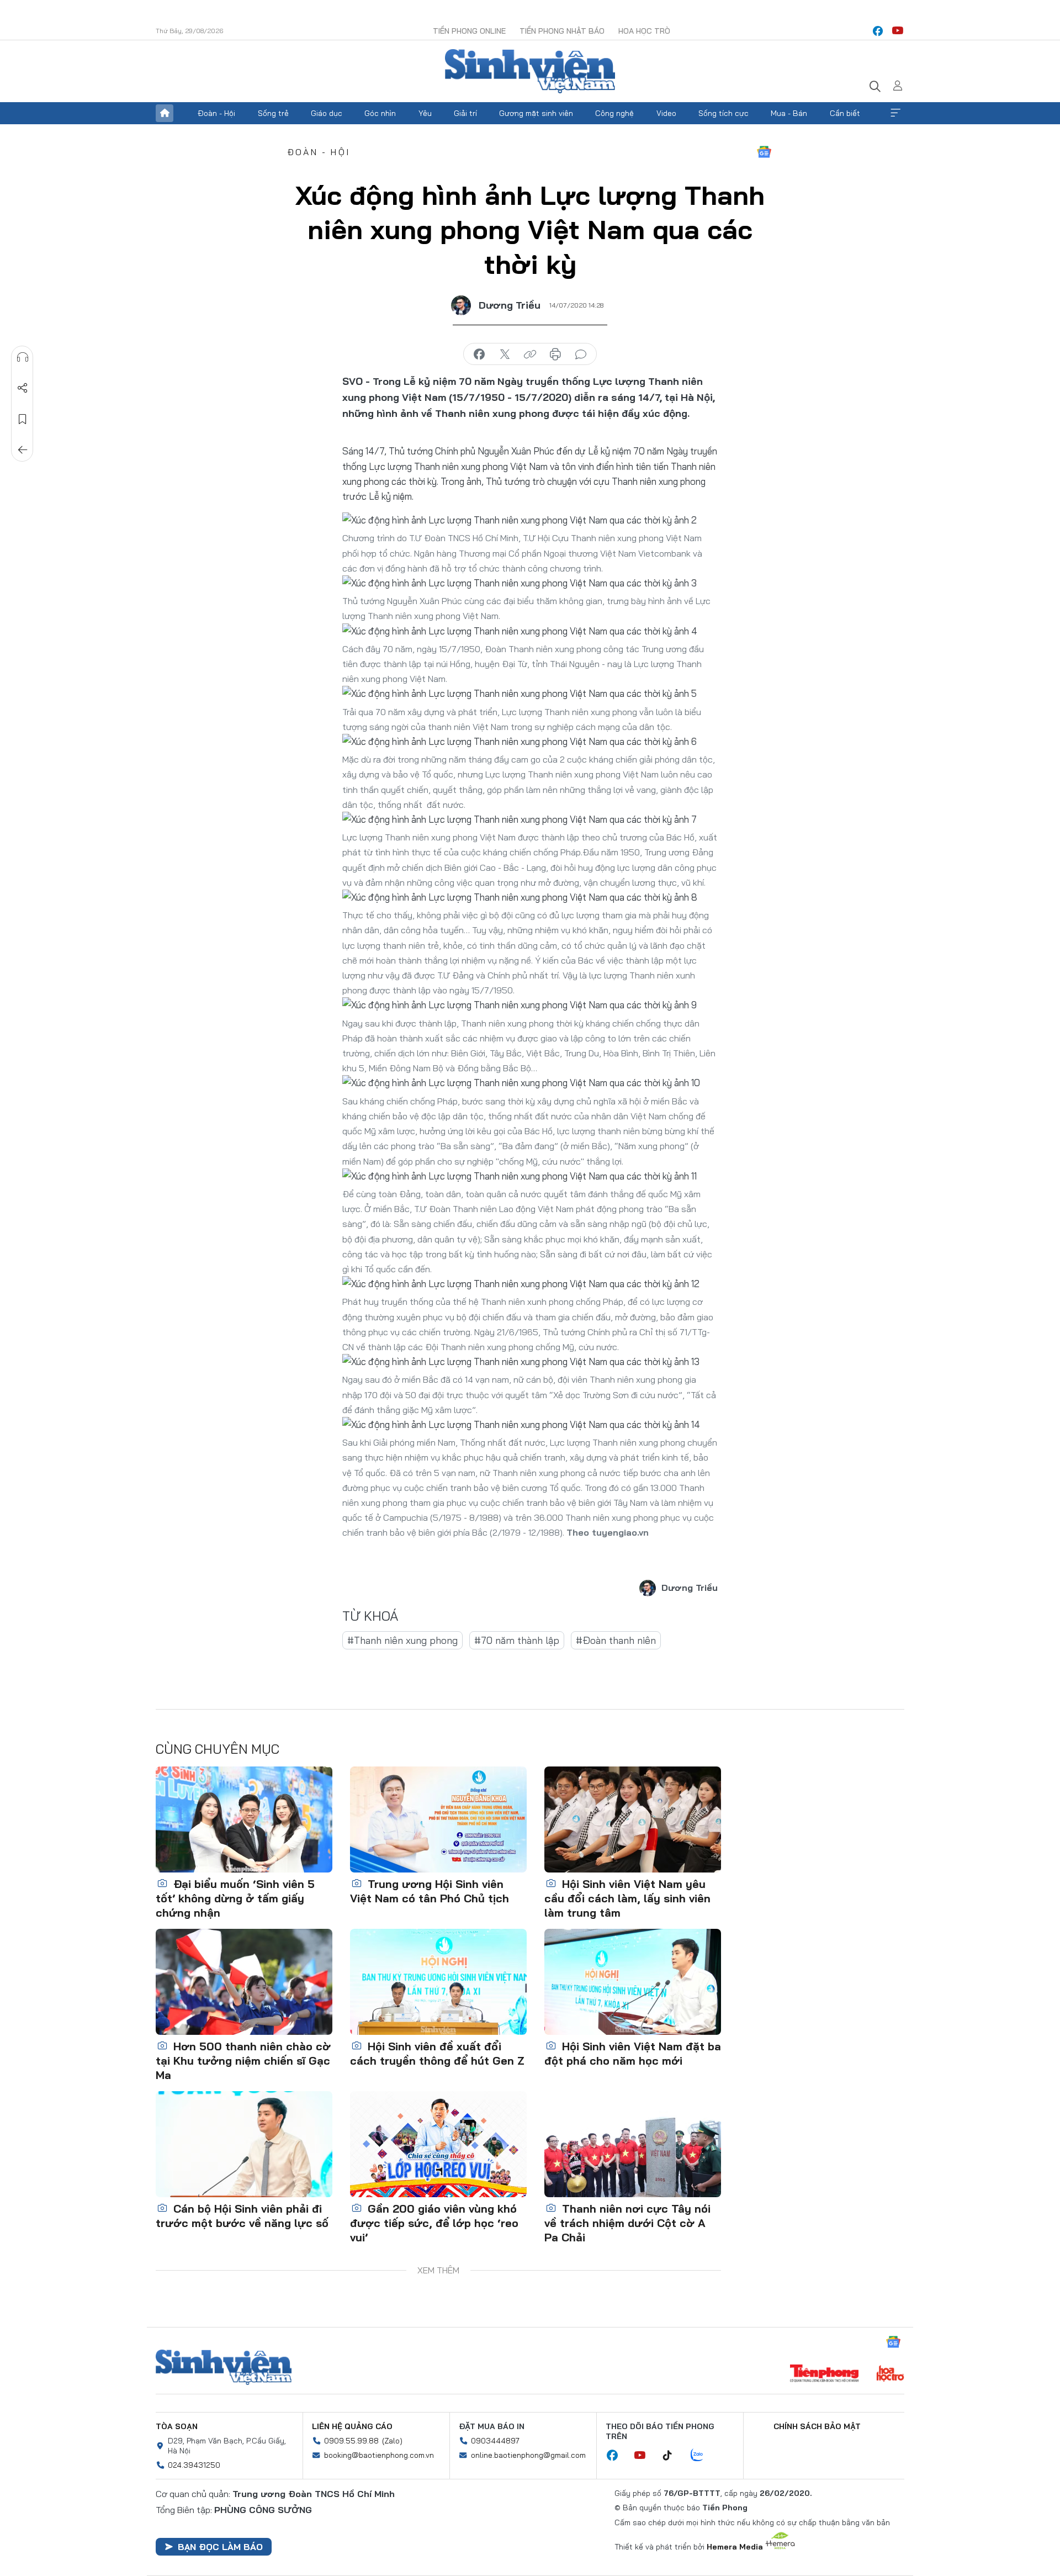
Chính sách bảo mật (817, 2426)
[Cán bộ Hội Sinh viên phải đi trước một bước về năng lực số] (244, 2144)
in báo (555, 355)
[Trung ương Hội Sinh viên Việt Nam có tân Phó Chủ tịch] (438, 1819)
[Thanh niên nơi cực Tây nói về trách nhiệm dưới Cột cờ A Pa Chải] (633, 2144)
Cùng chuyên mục (218, 1749)
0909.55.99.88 (351, 2441)
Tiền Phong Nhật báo (562, 31)
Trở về (23, 450)
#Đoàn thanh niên (616, 1640)
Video (666, 113)
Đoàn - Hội (216, 113)
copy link (530, 355)
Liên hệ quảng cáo (352, 2426)
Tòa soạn (177, 2426)
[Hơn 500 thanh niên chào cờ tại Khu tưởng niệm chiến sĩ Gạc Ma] (244, 1982)
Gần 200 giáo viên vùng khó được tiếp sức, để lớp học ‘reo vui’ (434, 2223)
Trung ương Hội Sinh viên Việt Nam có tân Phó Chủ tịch (430, 1891)
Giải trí (465, 113)
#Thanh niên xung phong (402, 1640)
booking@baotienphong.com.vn (379, 2455)
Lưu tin (23, 419)
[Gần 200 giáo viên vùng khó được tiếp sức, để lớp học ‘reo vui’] (438, 2144)
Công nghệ (614, 113)
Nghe (23, 357)
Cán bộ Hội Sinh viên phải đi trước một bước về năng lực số (242, 2216)
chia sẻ (479, 355)
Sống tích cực (724, 113)
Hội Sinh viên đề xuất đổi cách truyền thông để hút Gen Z (437, 2053)
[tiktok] (673, 2456)
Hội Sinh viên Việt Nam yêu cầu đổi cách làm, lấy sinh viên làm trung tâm (627, 1898)
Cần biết (845, 113)
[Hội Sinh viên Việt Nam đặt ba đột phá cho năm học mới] (633, 1982)
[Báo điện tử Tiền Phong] (824, 2374)
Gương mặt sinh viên (536, 113)
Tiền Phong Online (469, 31)
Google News (764, 152)
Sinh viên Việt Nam (224, 2367)
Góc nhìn (380, 113)
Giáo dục (327, 113)
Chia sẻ (23, 388)
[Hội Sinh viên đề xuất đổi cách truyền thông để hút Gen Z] (438, 1982)
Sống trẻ (273, 113)
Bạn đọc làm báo (220, 2547)
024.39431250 (194, 2465)
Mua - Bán (789, 113)
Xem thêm (895, 113)
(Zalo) (392, 2441)
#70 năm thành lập (517, 1640)
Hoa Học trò (644, 31)
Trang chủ (165, 113)
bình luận (581, 355)
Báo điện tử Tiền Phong (530, 71)
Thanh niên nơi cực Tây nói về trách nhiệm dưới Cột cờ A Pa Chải (627, 2223)
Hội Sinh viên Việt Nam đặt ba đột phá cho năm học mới (633, 2053)
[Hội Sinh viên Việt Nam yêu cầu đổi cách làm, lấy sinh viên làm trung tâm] (633, 1819)
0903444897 (495, 2441)
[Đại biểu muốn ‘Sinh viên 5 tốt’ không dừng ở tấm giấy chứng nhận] (244, 1819)
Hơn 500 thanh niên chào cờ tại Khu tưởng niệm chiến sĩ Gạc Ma (243, 2061)
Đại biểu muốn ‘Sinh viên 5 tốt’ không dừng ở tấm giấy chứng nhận (235, 1898)
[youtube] (898, 31)
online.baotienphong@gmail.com (528, 2455)
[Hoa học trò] (890, 2374)
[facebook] (878, 31)
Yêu (425, 113)
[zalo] (703, 2456)
